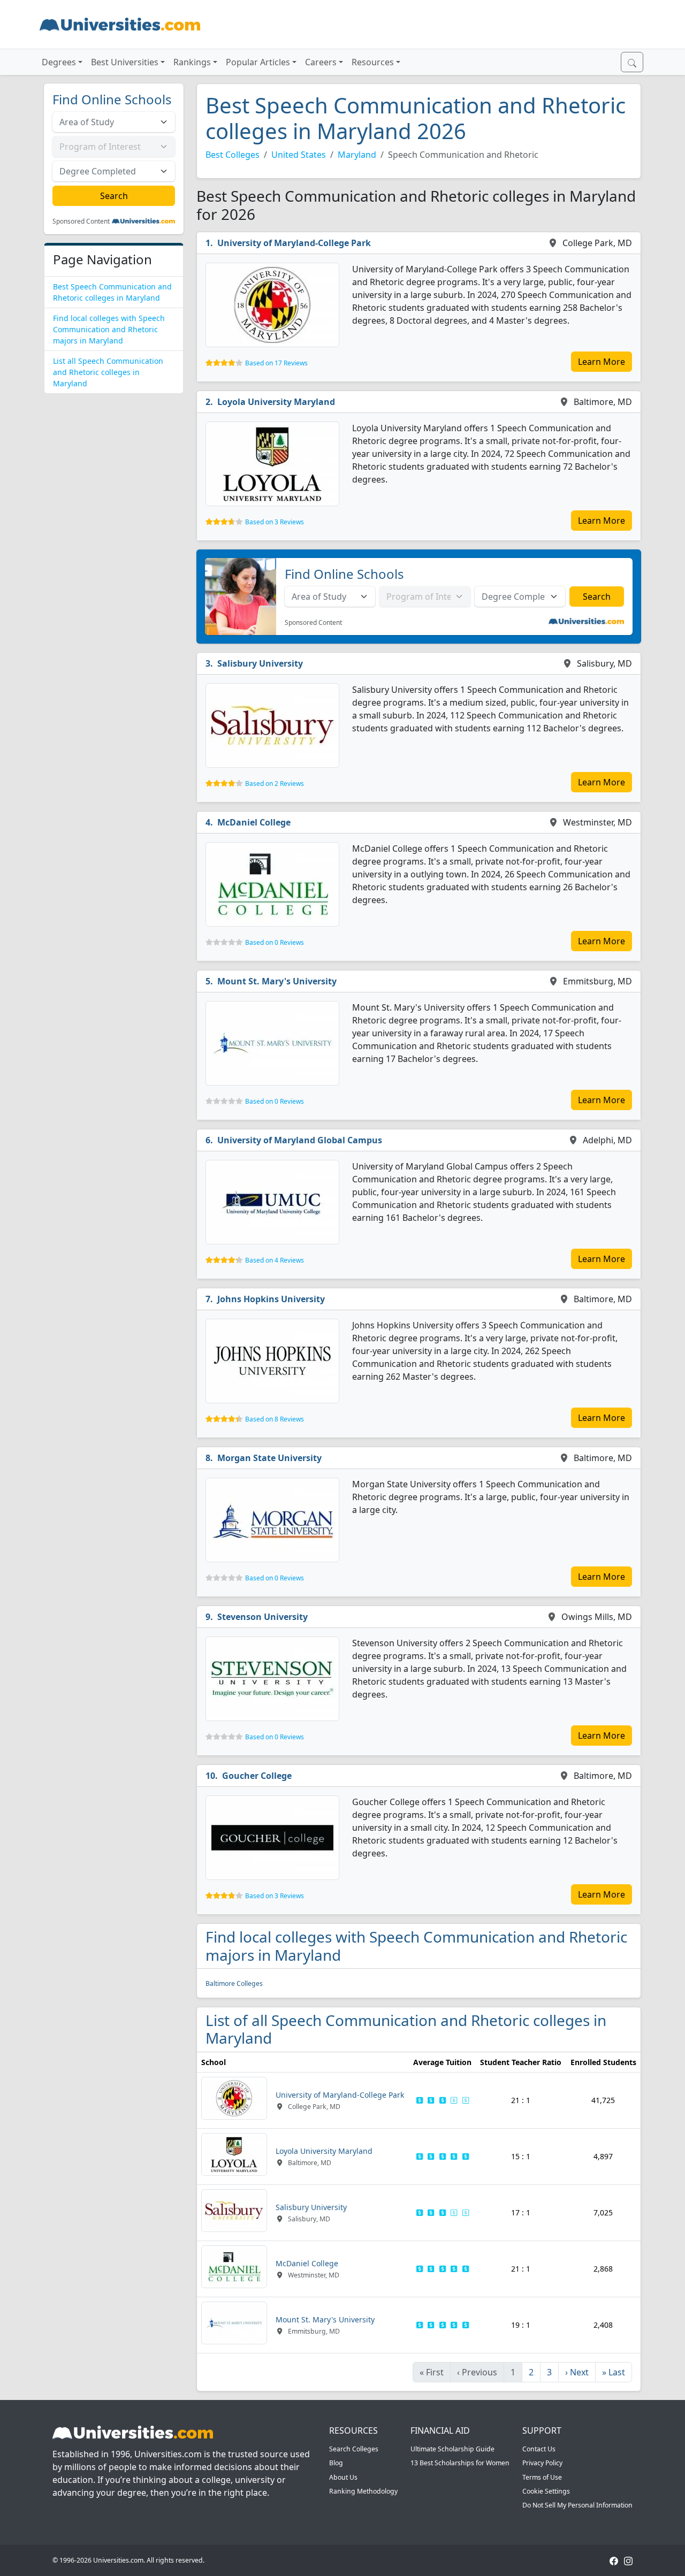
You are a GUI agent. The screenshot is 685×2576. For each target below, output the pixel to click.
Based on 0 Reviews (275, 942)
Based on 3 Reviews (275, 522)
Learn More (602, 362)
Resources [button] (373, 62)
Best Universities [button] (125, 62)
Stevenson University (262, 1617)
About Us (343, 2477)
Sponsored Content (81, 221)
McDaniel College (254, 822)
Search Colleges (354, 2449)
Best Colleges (233, 155)
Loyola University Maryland (276, 402)
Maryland (357, 155)
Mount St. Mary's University (277, 981)
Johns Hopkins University (271, 1299)
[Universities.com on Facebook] (614, 2560)
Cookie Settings (546, 2491)
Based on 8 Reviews (275, 1419)
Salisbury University (260, 663)
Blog (336, 2463)
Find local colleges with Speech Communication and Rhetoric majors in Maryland (109, 329)
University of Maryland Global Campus (300, 1140)
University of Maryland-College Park (294, 243)
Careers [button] (321, 62)
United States (299, 155)
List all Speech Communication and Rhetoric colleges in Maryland (108, 372)
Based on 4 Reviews (275, 1260)
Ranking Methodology (363, 2491)
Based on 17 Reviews (276, 363)
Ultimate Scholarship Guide (452, 2449)
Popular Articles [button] (258, 62)
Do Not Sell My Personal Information (577, 2505)
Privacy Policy (542, 2463)
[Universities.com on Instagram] (628, 2560)
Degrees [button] (59, 62)
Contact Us (539, 2449)
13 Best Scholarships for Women (460, 2463)
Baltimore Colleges (234, 1983)
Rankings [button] (192, 62)
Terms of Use (542, 2477)
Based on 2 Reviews (275, 783)
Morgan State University (269, 1458)
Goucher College (257, 1776)
